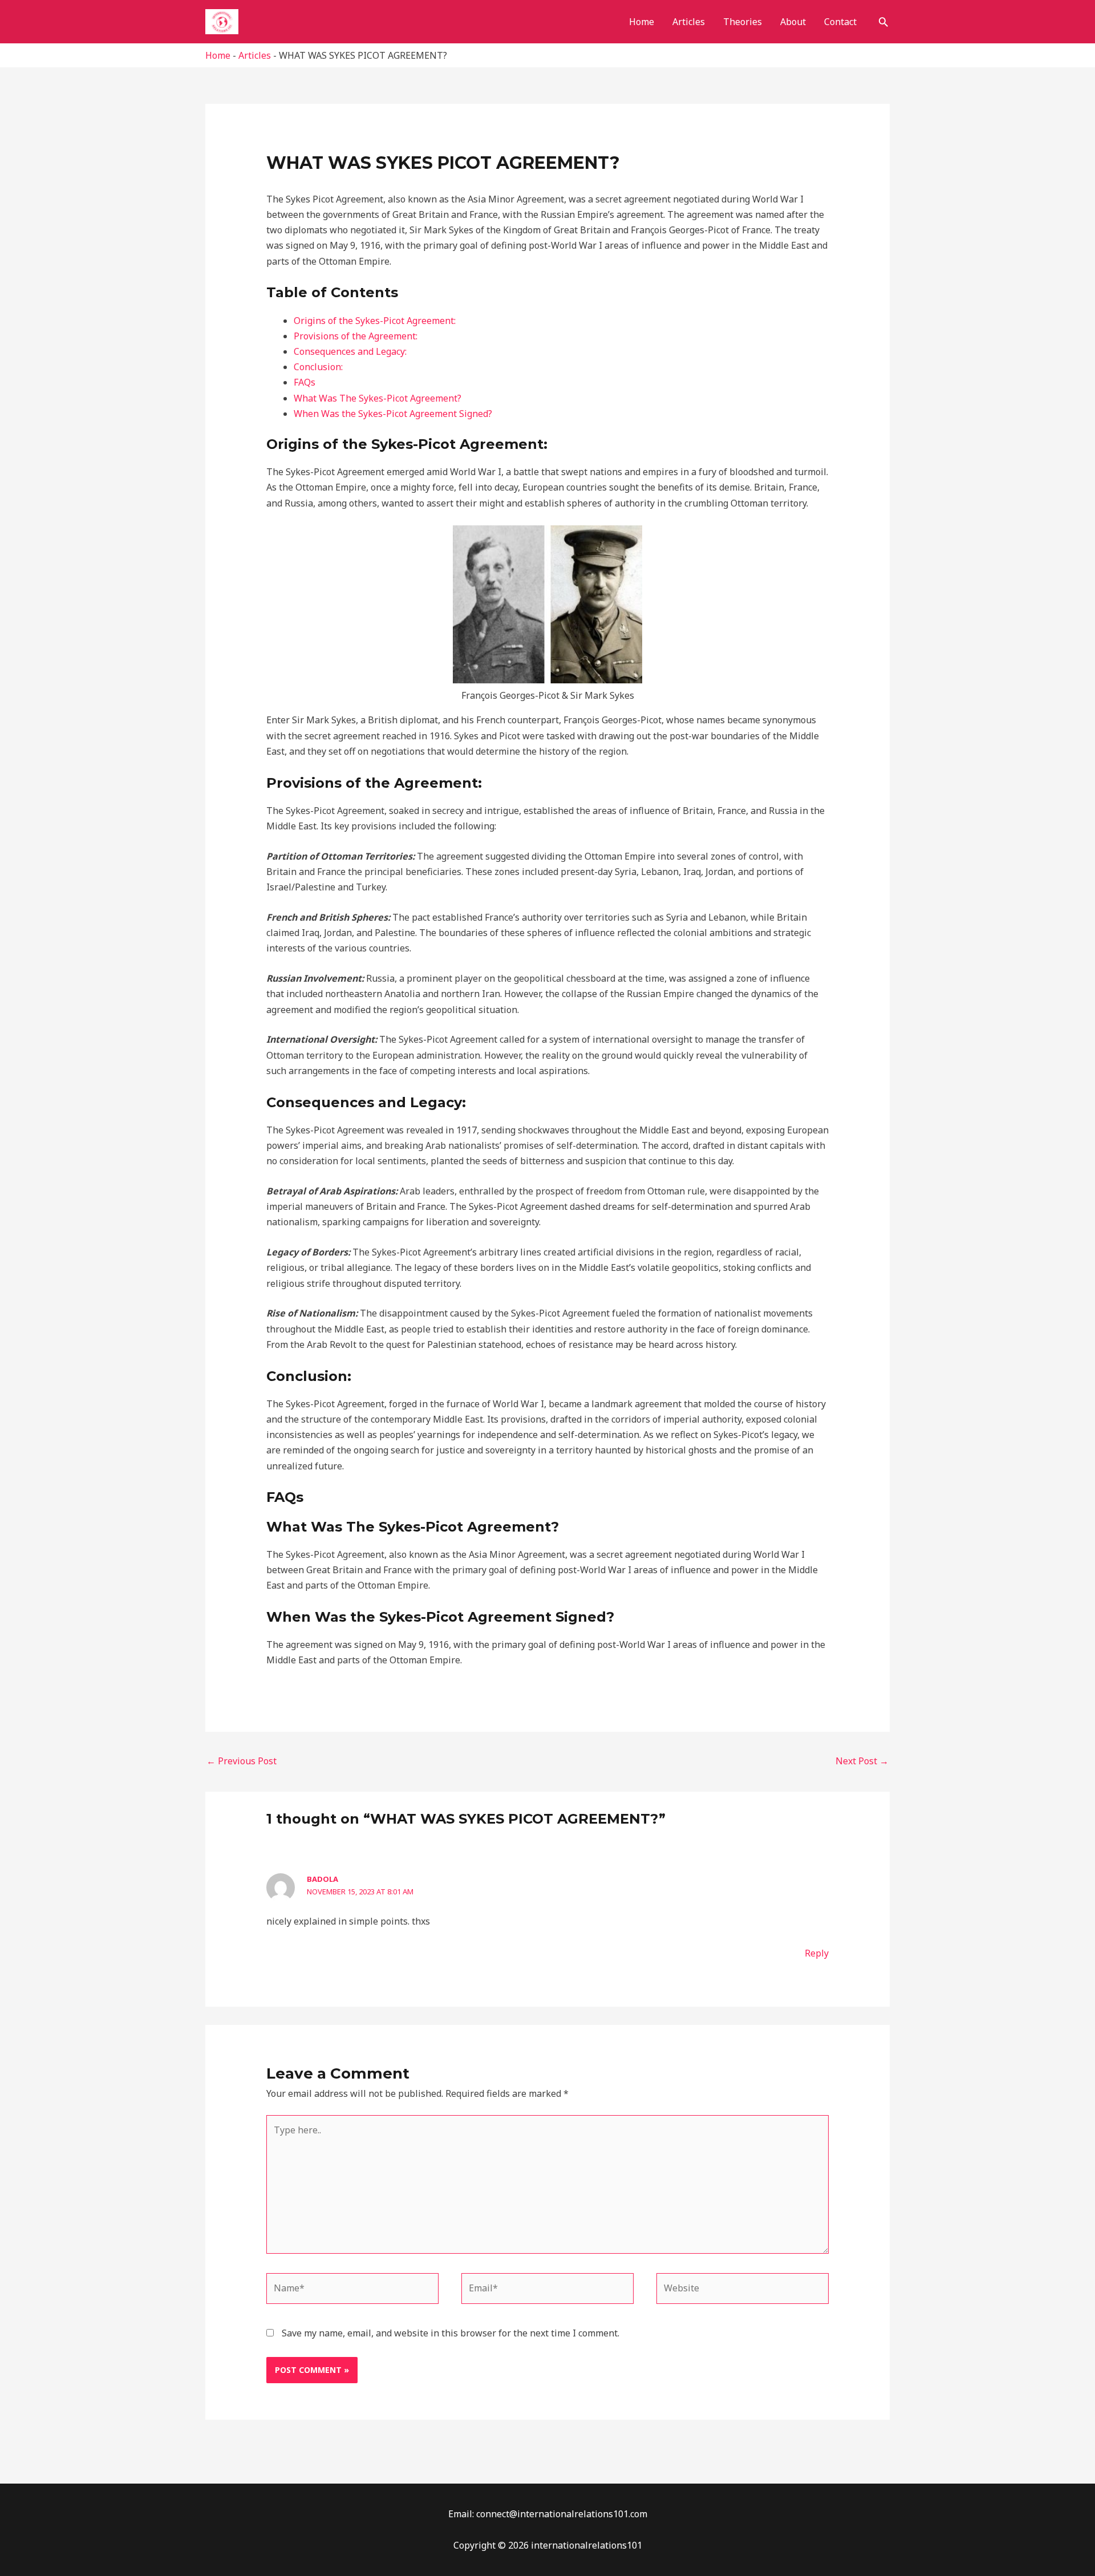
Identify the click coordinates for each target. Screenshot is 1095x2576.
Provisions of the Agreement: (356, 336)
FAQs (305, 382)
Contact (840, 22)
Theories (743, 22)
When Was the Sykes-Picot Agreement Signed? (393, 414)
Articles (689, 22)
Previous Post (242, 1761)
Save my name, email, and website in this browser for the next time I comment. (451, 2333)
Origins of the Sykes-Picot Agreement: (375, 321)
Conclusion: (318, 367)
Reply (817, 1953)
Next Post (862, 1761)
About (793, 22)
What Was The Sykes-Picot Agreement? (378, 398)
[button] (883, 22)
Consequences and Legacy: (350, 351)
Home (642, 22)
